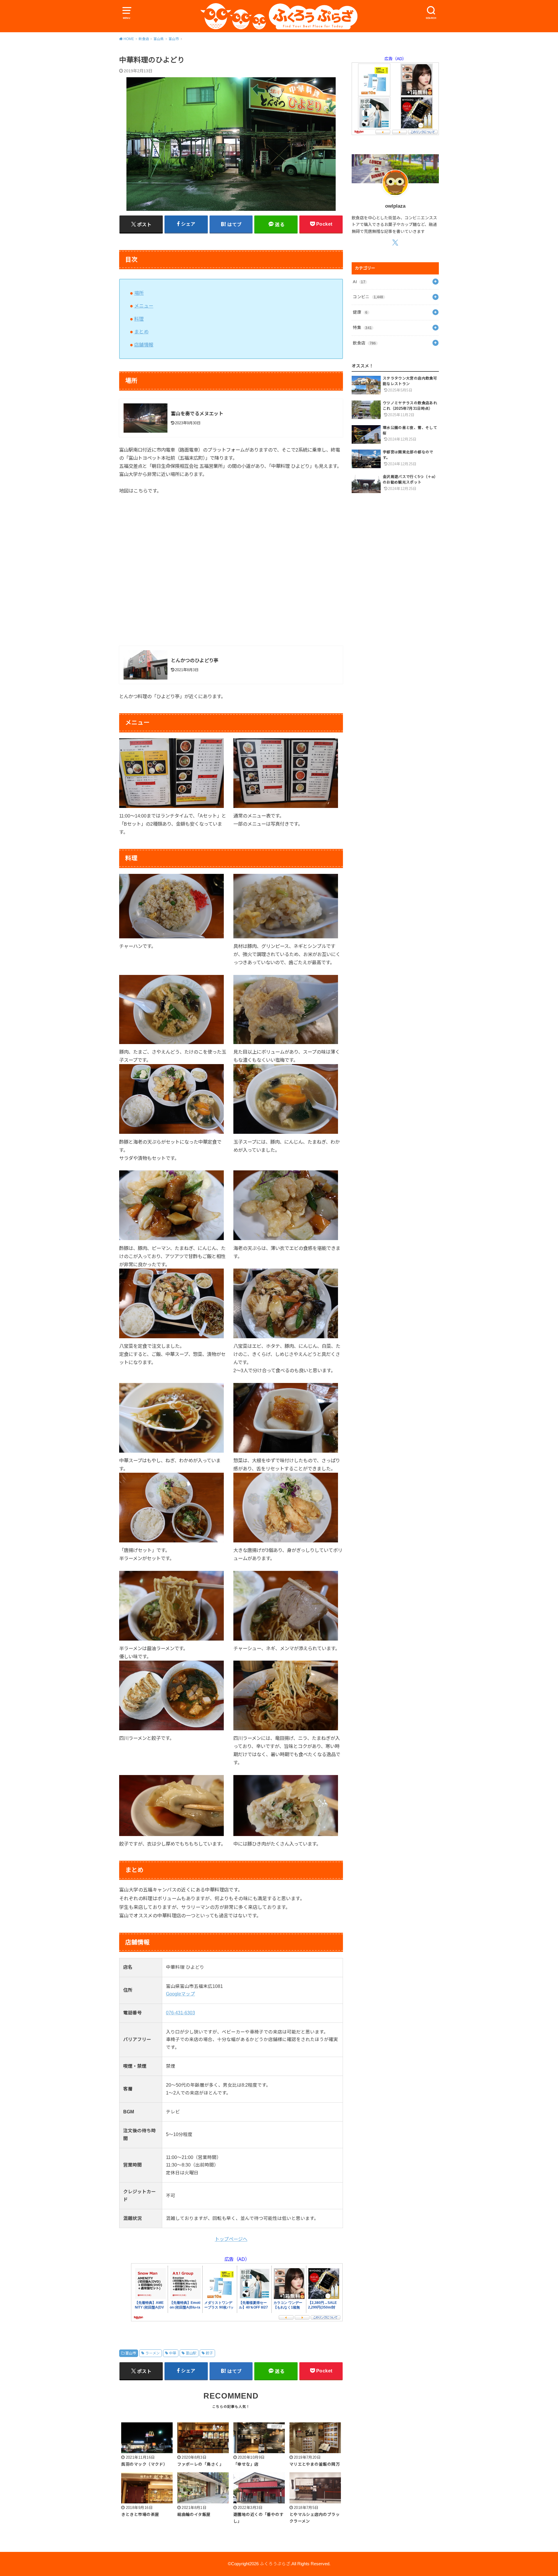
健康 (360, 312)
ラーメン (153, 2353)
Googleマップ (180, 1994)
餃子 (209, 2353)
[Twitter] (395, 242)
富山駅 (191, 2353)
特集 (362, 328)
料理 (139, 319)
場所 (139, 293)
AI (359, 282)
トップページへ (231, 2239)
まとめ (141, 332)
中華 (173, 2353)
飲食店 (364, 343)
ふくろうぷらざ (275, 2564)
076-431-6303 (180, 2013)
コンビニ (368, 297)
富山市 (131, 2353)
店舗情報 (144, 345)
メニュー (144, 306)
